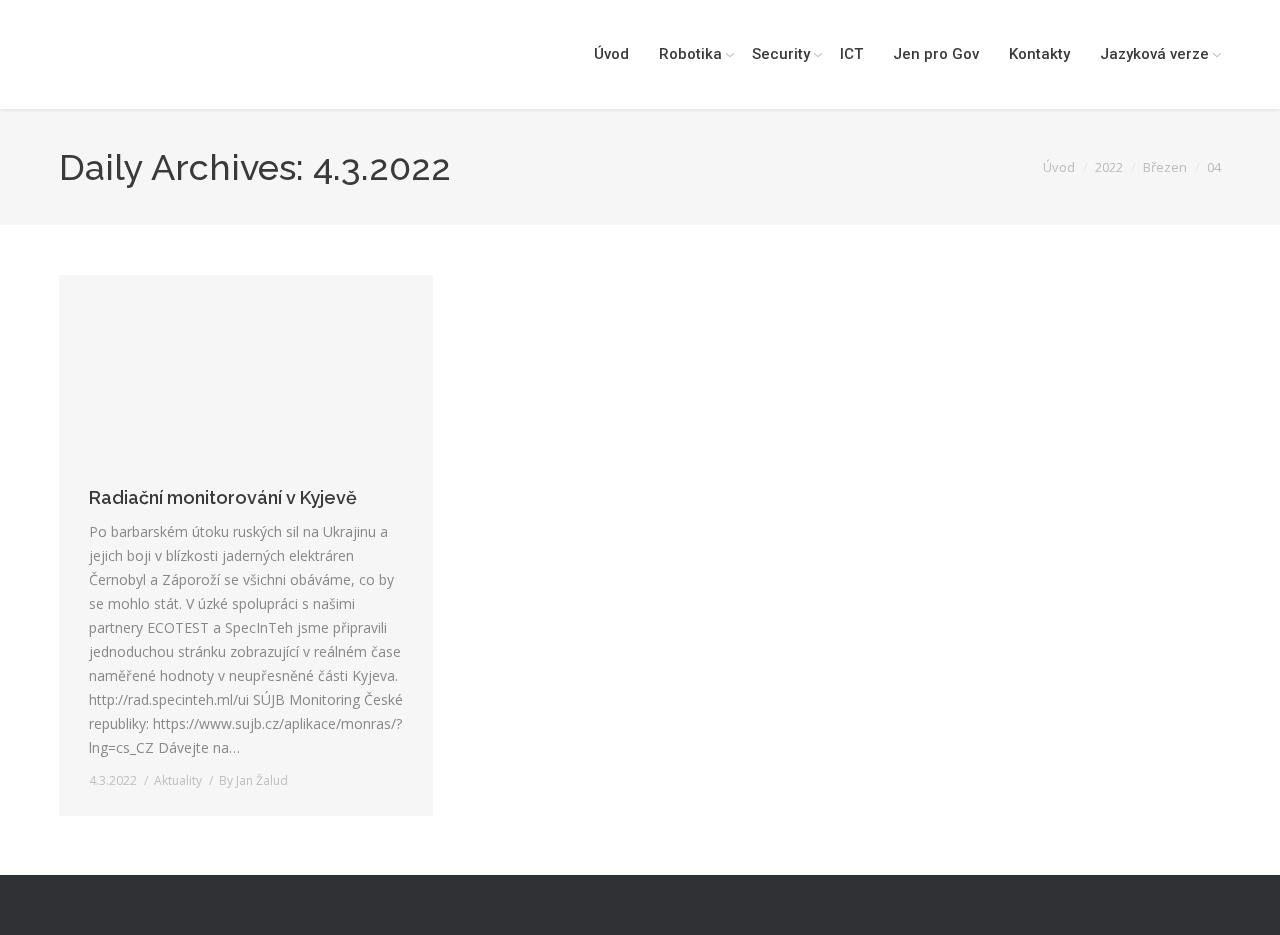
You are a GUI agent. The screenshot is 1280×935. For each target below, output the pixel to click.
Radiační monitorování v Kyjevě (223, 497)
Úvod (1059, 167)
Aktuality (178, 780)
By (253, 780)
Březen (1165, 167)
